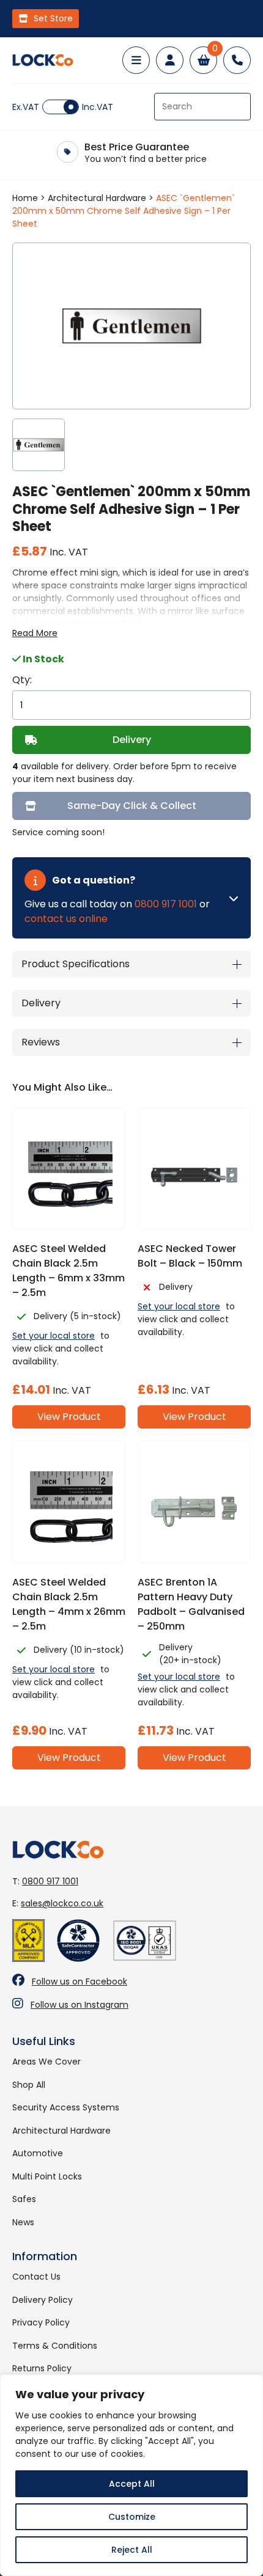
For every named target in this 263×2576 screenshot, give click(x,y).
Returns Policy (42, 2368)
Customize (132, 2517)
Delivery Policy (43, 2300)
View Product (69, 1417)
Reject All (132, 2550)
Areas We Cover (46, 2062)
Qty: (22, 680)
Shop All (29, 2085)
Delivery (132, 740)
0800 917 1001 (166, 904)
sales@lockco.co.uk (62, 1903)
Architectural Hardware (97, 198)
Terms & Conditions (55, 2346)
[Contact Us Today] (237, 60)
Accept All (132, 2484)
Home (25, 198)
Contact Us (36, 2277)
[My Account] (170, 60)
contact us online (66, 919)
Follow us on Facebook (80, 1981)
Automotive (38, 2153)
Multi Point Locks (47, 2176)
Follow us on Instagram (80, 2005)
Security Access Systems (66, 2107)
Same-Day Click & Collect (132, 806)
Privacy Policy (41, 2322)
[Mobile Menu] (136, 60)
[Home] (43, 60)
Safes (24, 2199)
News (23, 2222)
